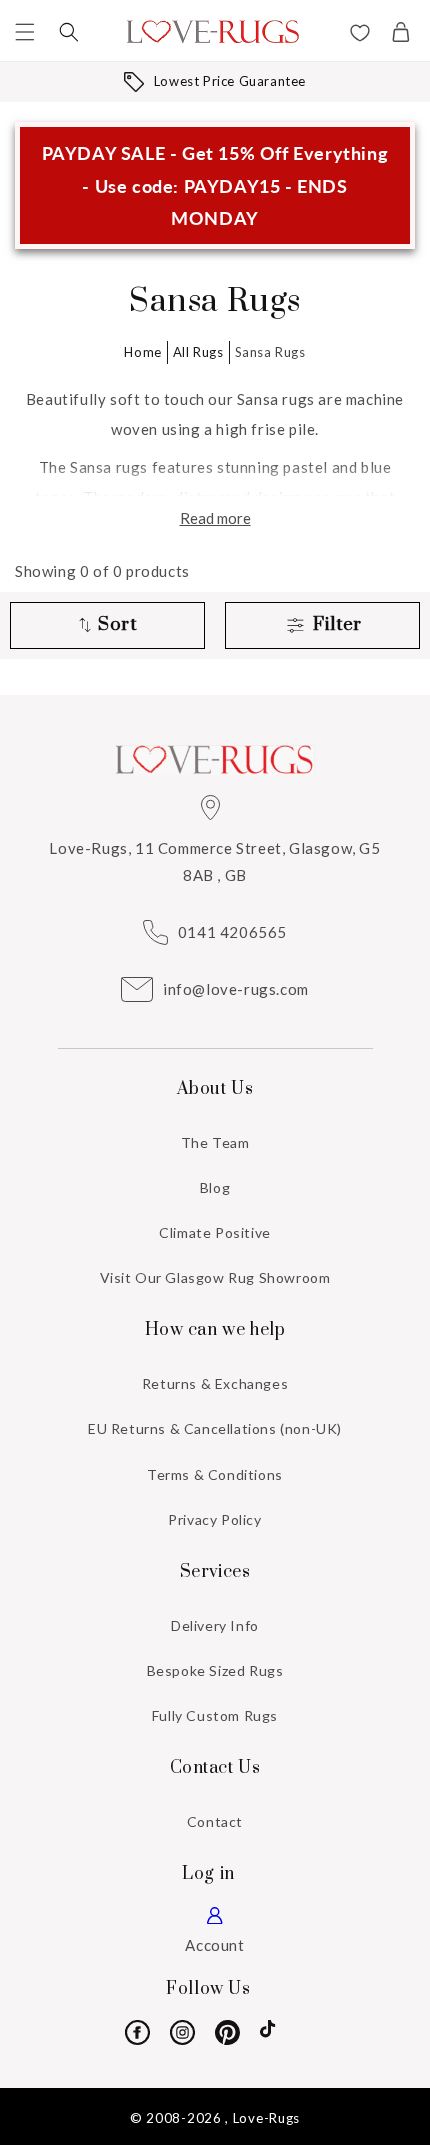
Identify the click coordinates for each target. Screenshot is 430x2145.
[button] (25, 32)
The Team (215, 1142)
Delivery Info (215, 1625)
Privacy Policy (214, 1519)
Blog (215, 1187)
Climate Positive (215, 1232)
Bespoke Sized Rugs (215, 1670)
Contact (215, 1821)
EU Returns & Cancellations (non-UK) (215, 1428)
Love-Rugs (266, 2118)
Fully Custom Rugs (215, 1715)
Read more (215, 518)
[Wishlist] (360, 35)
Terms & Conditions (215, 1474)
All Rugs (198, 352)
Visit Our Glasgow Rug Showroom (215, 1277)
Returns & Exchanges (215, 1383)
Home (142, 352)
